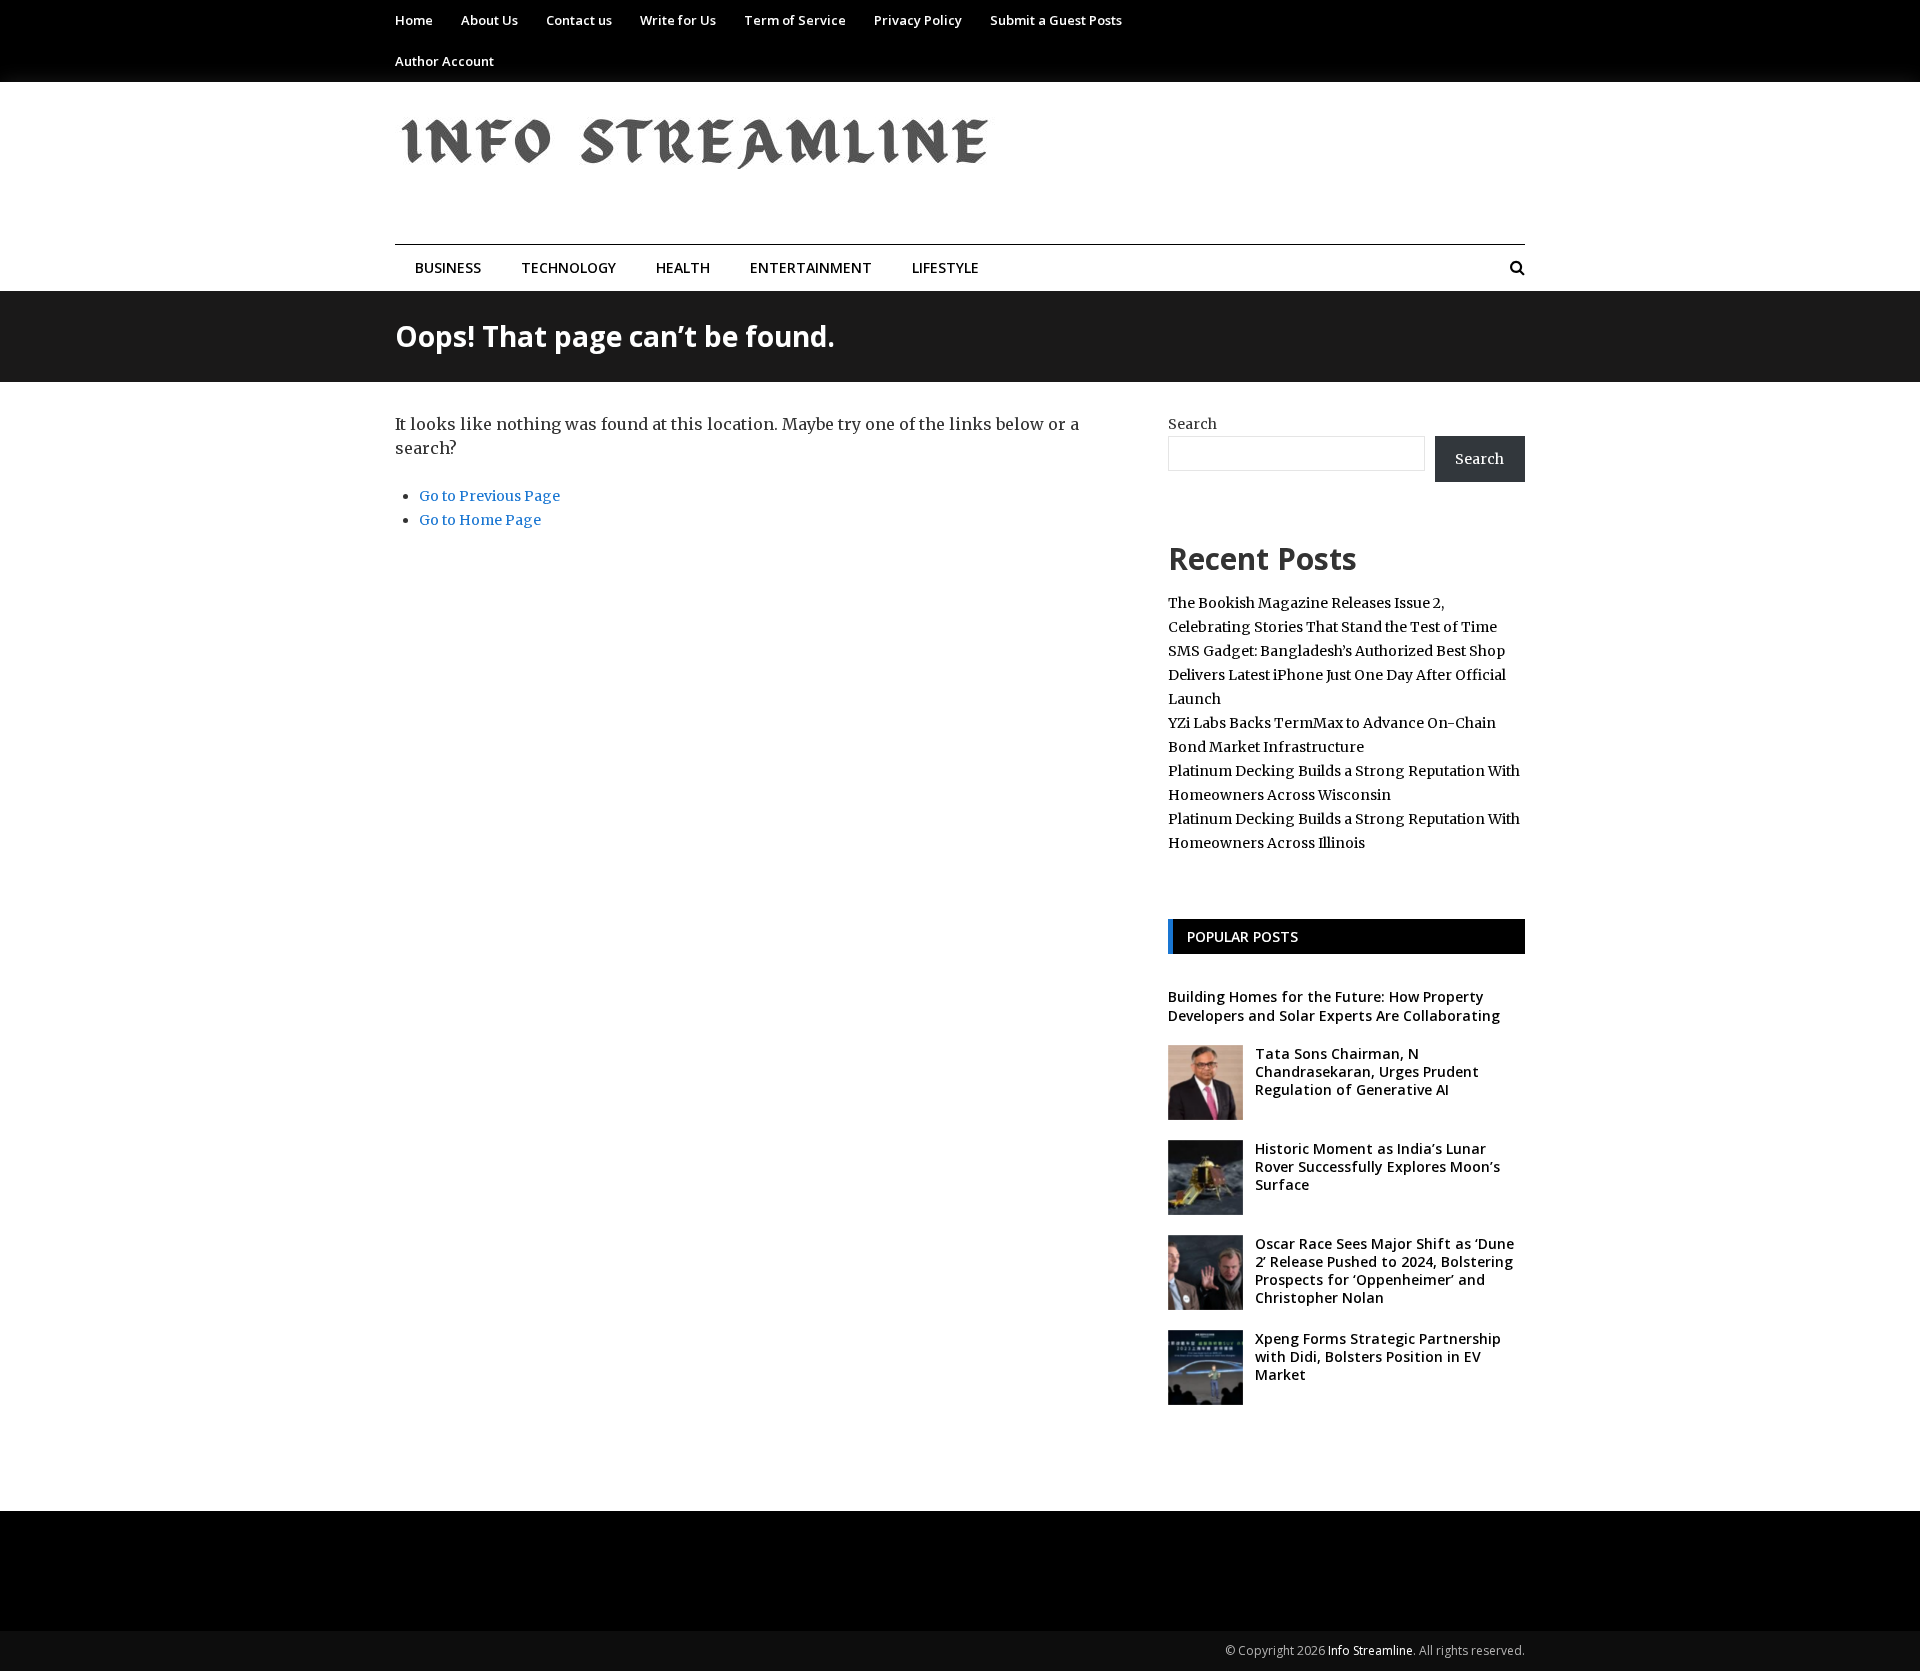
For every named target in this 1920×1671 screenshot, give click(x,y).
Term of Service (795, 20)
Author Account (444, 61)
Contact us (579, 20)
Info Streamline (1370, 1650)
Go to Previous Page (489, 496)
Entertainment (811, 267)
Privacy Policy (918, 20)
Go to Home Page (480, 520)
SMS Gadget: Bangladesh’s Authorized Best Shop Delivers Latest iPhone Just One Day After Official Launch (1337, 675)
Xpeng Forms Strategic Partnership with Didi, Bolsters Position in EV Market (1378, 1356)
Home (414, 20)
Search (1192, 424)
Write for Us (678, 20)
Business (448, 267)
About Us (489, 20)
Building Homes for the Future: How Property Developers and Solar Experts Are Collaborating (1334, 1005)
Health (683, 267)
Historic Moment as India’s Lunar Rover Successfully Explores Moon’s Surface (1377, 1166)
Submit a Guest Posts (1056, 20)
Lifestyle (945, 267)
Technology (568, 267)
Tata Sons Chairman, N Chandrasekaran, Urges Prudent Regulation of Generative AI (1367, 1071)
